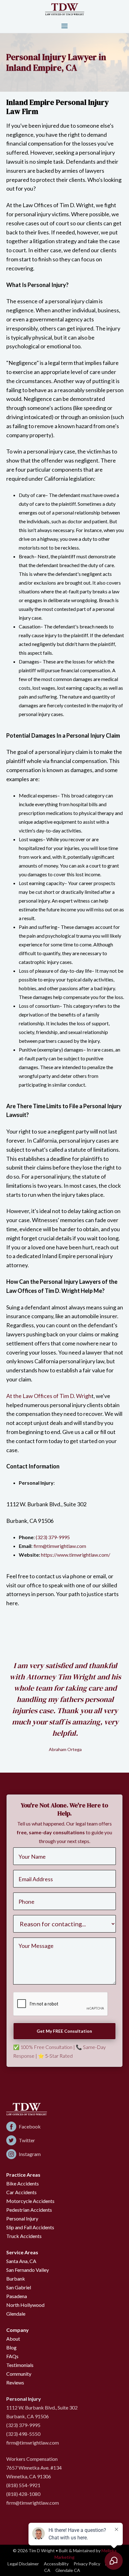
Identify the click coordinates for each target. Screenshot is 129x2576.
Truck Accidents (24, 2236)
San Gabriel (19, 2287)
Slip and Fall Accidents (30, 2227)
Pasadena (17, 2296)
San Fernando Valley (28, 2270)
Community (19, 2374)
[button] (64, 26)
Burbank (16, 2279)
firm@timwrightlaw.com (60, 1546)
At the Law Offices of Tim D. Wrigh (49, 1396)
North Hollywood (25, 2305)
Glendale (16, 2314)
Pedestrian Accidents (29, 2210)
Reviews (15, 2382)
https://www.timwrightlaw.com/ (76, 1555)
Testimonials (20, 2365)
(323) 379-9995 (53, 1537)
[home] (65, 9)
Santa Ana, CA (21, 2261)
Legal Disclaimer (23, 2564)
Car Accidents (21, 2192)
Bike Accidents (23, 2183)
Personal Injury (22, 2218)
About (13, 2339)
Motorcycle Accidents (30, 2201)
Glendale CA (68, 2570)
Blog (11, 2347)
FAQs (12, 2356)
